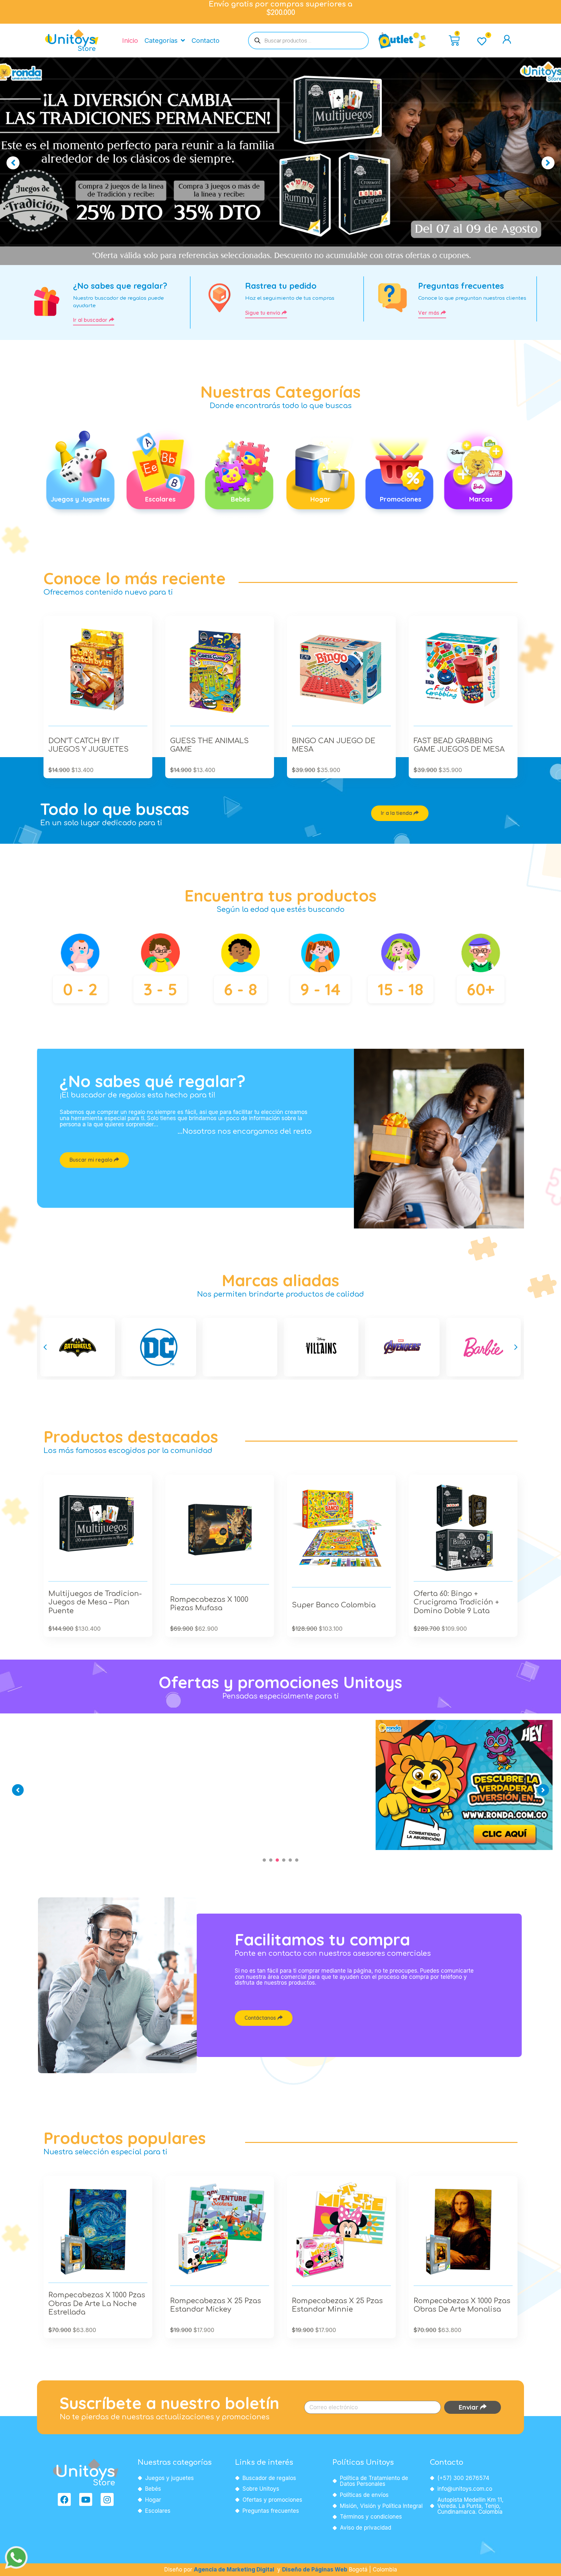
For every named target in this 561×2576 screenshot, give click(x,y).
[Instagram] (107, 2499)
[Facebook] (64, 2499)
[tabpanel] (97, 1720)
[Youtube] (86, 2499)
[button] (45, 1347)
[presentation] (264, 1860)
